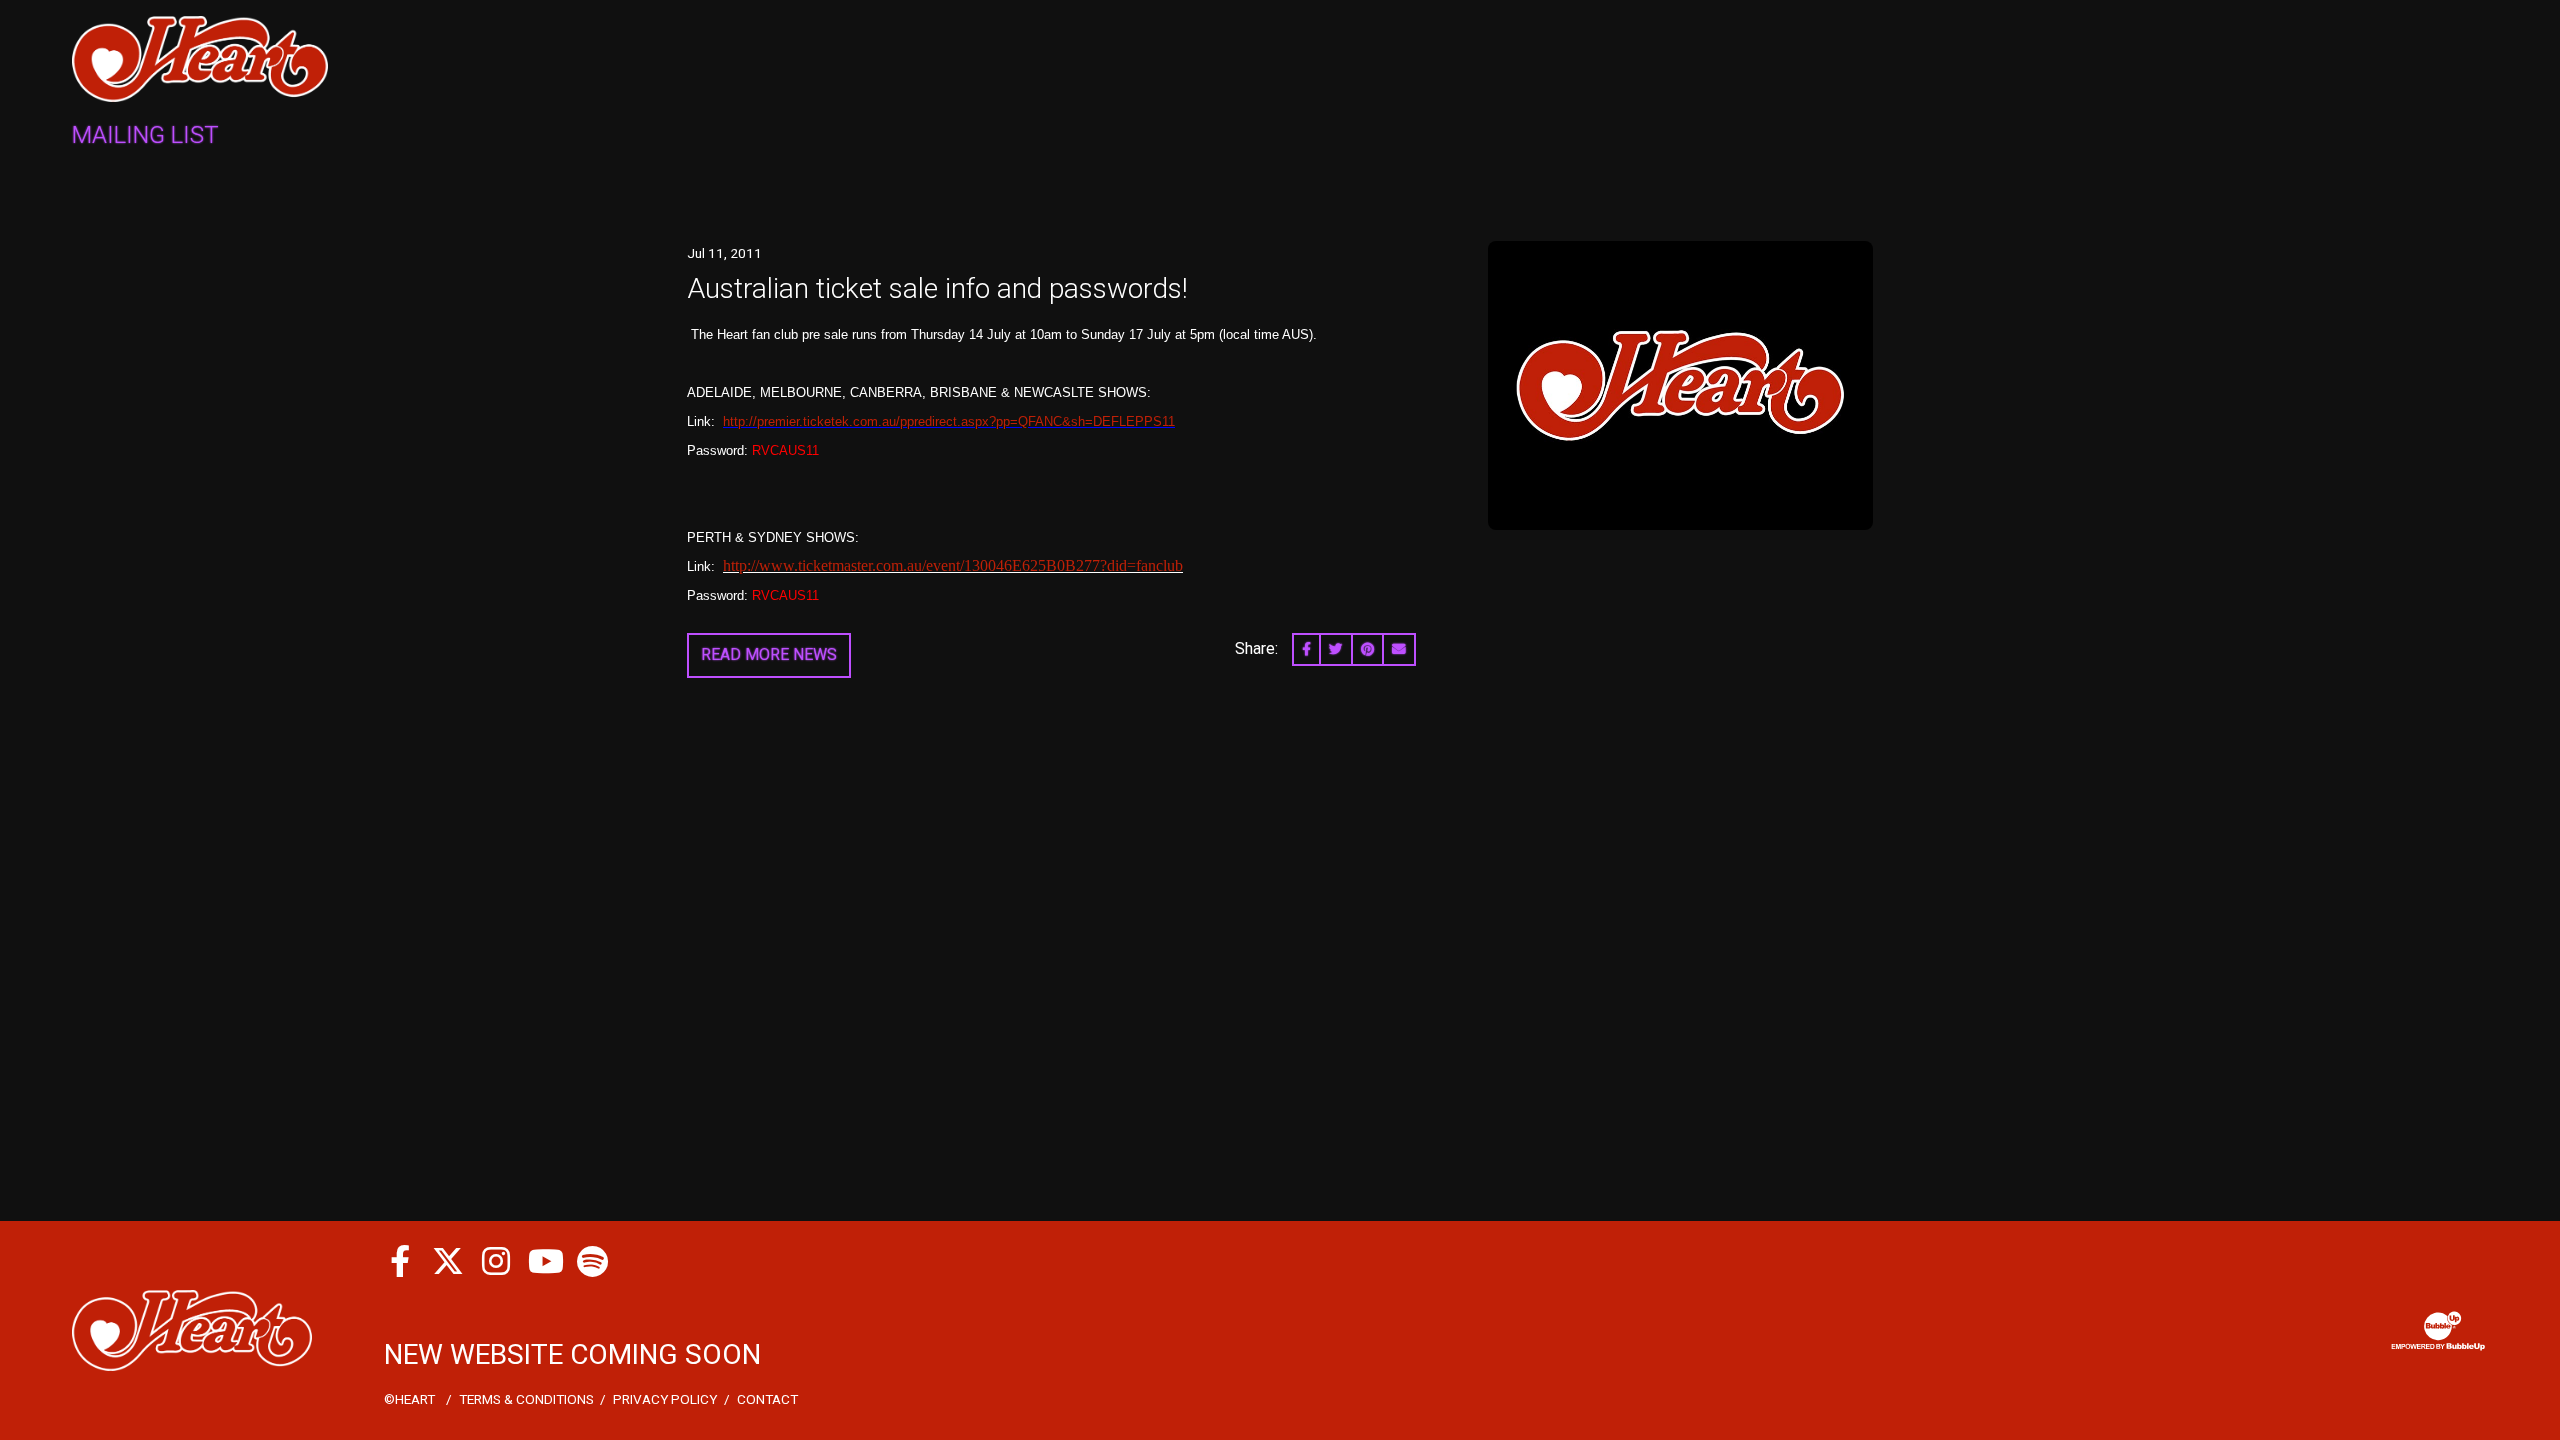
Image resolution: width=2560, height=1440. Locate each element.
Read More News (769, 654)
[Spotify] (592, 1261)
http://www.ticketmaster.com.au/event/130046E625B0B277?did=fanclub (953, 565)
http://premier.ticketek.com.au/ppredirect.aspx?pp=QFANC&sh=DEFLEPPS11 (949, 421)
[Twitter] (448, 1261)
